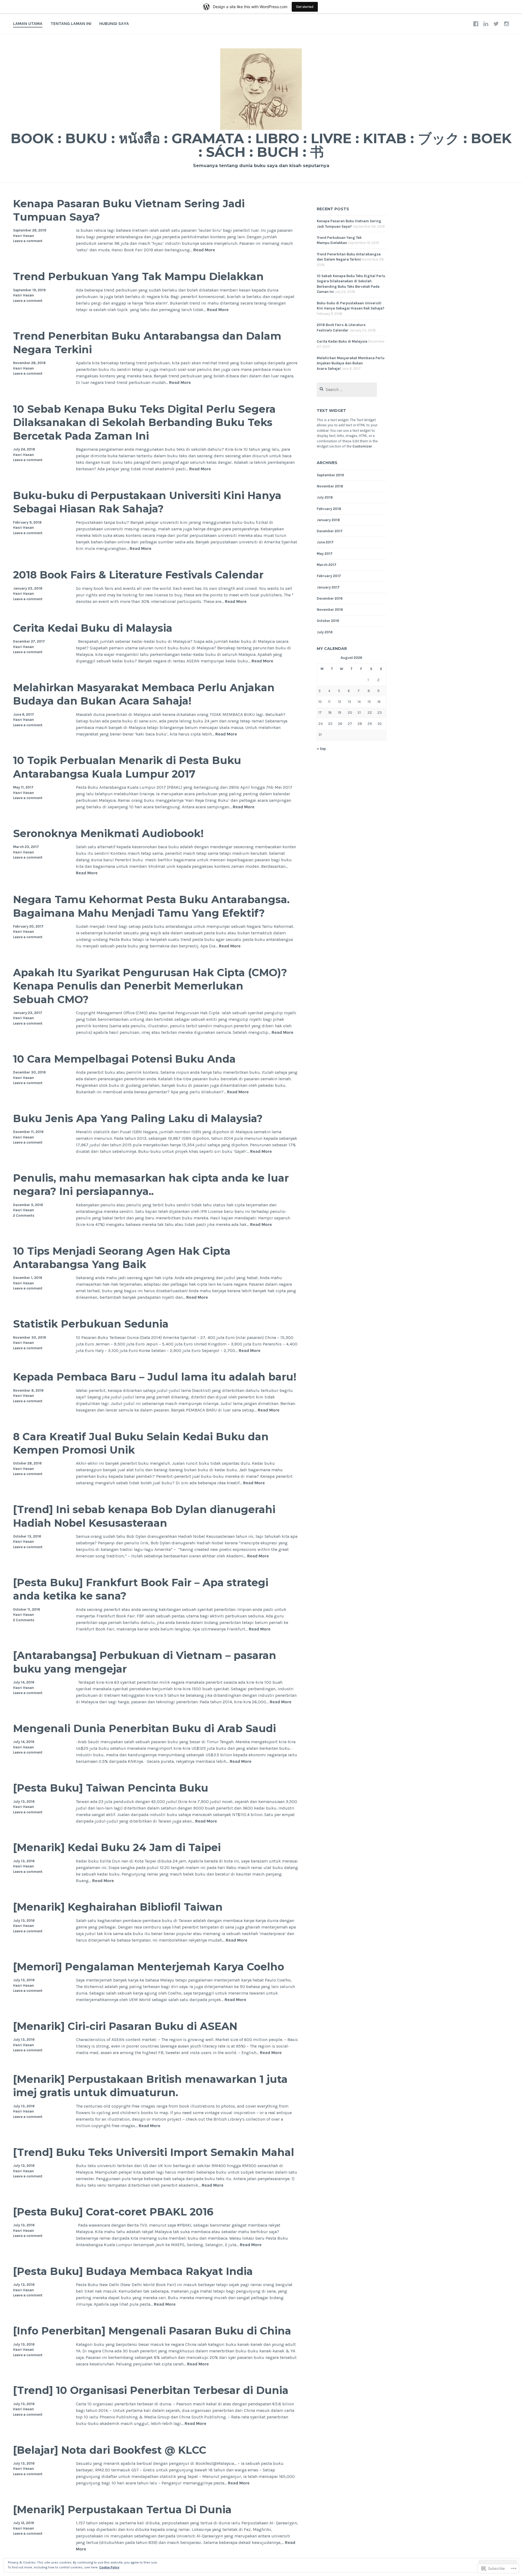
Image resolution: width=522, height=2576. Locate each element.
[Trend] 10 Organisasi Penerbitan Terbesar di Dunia (151, 2390)
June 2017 (325, 542)
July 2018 (325, 497)
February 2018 (329, 509)
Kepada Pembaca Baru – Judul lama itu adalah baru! (155, 1377)
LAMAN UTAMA (28, 24)
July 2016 (325, 632)
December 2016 (330, 598)
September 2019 (330, 475)
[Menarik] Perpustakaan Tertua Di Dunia (122, 2510)
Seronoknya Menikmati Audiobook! (108, 833)
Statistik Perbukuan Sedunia (91, 1324)
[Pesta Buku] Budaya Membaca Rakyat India (133, 2271)
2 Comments (24, 1215)
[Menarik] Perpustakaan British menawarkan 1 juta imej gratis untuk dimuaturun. (150, 2086)
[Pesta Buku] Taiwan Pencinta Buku (111, 1788)
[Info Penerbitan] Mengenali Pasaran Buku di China (152, 2331)
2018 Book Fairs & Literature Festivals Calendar (138, 575)
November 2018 (330, 486)
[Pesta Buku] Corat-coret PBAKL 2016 (113, 2212)
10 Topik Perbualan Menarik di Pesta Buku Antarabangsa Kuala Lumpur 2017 (127, 767)
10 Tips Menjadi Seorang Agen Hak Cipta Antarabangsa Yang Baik (122, 1258)
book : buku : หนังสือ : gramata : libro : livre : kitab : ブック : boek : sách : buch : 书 (261, 145)
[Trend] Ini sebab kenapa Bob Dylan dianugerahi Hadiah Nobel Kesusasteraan (144, 1516)
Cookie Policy (109, 2567)
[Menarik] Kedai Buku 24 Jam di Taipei (117, 1847)
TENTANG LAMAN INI (71, 24)
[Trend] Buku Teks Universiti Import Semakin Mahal (154, 2152)
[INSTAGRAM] (507, 24)
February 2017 (329, 576)
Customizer (362, 446)
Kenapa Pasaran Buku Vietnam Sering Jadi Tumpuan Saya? (129, 210)
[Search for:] (347, 390)
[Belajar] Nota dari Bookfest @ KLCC (110, 2450)
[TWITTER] (496, 24)
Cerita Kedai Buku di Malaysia (93, 628)
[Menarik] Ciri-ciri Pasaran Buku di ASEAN (125, 2026)
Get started (305, 7)
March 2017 (327, 565)
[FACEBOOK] (476, 24)
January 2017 (328, 587)
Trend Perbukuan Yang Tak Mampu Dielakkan (138, 276)
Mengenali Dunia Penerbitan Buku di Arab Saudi (145, 1728)
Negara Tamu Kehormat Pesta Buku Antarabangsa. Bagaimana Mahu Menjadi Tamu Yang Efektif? (151, 906)
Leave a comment (28, 241)
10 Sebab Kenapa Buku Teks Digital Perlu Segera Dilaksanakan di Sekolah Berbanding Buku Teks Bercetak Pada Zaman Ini (144, 422)
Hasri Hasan (24, 236)
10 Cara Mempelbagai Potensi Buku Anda (124, 1059)
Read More (204, 250)
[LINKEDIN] (486, 24)
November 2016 (330, 610)
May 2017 (325, 554)
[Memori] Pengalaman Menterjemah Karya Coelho (149, 1967)
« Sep (321, 749)
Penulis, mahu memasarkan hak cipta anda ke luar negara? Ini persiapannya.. (151, 1185)
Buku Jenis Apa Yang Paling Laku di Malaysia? (138, 1118)
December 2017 (330, 531)
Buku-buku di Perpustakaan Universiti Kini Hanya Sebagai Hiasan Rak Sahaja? (147, 502)
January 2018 (328, 520)
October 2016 (328, 621)
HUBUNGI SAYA (114, 24)
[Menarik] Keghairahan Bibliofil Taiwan (118, 1907)
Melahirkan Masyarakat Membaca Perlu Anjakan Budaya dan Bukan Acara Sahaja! (144, 694)
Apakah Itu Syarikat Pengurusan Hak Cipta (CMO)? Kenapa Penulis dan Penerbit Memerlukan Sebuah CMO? (150, 986)
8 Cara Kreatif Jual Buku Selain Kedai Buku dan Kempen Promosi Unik (141, 1443)
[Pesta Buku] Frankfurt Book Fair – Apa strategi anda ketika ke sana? (141, 1589)
